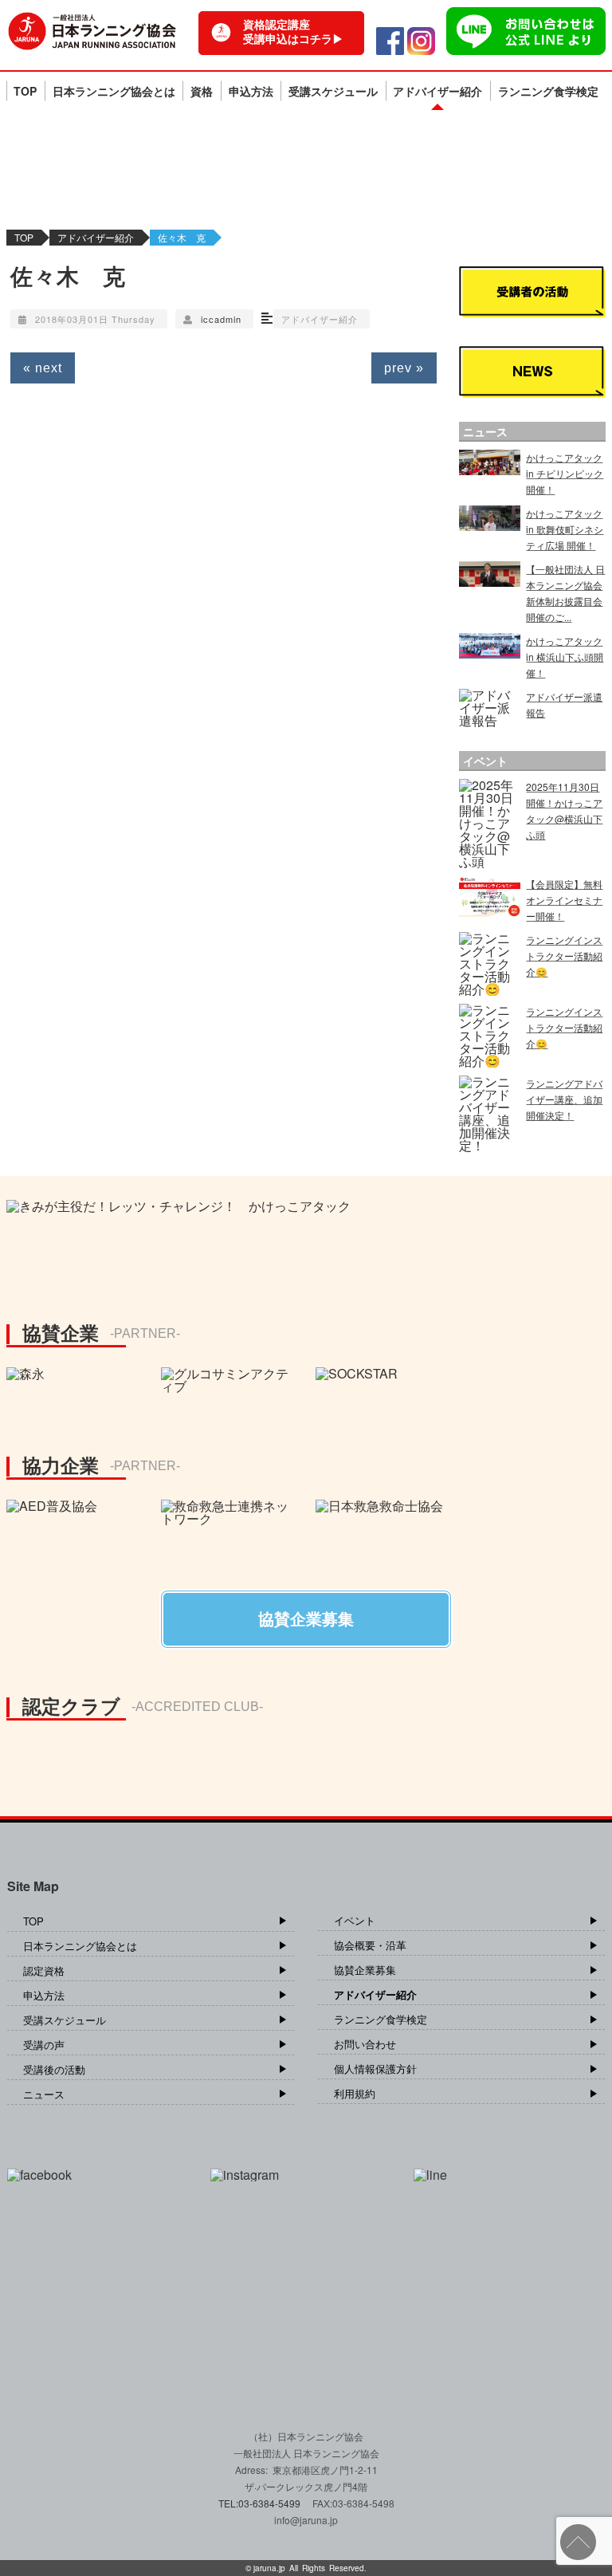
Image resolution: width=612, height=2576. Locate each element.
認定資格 (44, 1970)
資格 (202, 91)
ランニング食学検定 (548, 91)
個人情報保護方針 (375, 2069)
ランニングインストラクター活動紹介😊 (564, 956)
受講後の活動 (54, 2069)
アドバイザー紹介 (437, 91)
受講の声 (44, 2045)
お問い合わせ (365, 2044)
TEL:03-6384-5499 (261, 2503)
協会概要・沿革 (370, 1945)
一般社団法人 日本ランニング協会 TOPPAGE (92, 31)
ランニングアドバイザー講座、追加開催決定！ (564, 1099)
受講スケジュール (333, 91)
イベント (355, 1920)
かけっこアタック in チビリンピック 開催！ (565, 473)
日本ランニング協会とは (114, 91)
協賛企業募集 (365, 1970)
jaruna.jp (269, 2568)
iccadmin (221, 319)
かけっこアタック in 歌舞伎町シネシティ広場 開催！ (565, 529)
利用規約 (355, 2093)
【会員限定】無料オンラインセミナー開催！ (564, 900)
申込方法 (251, 91)
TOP (25, 91)
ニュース (44, 2094)
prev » (404, 368)
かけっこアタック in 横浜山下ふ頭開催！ (565, 657)
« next (43, 368)
